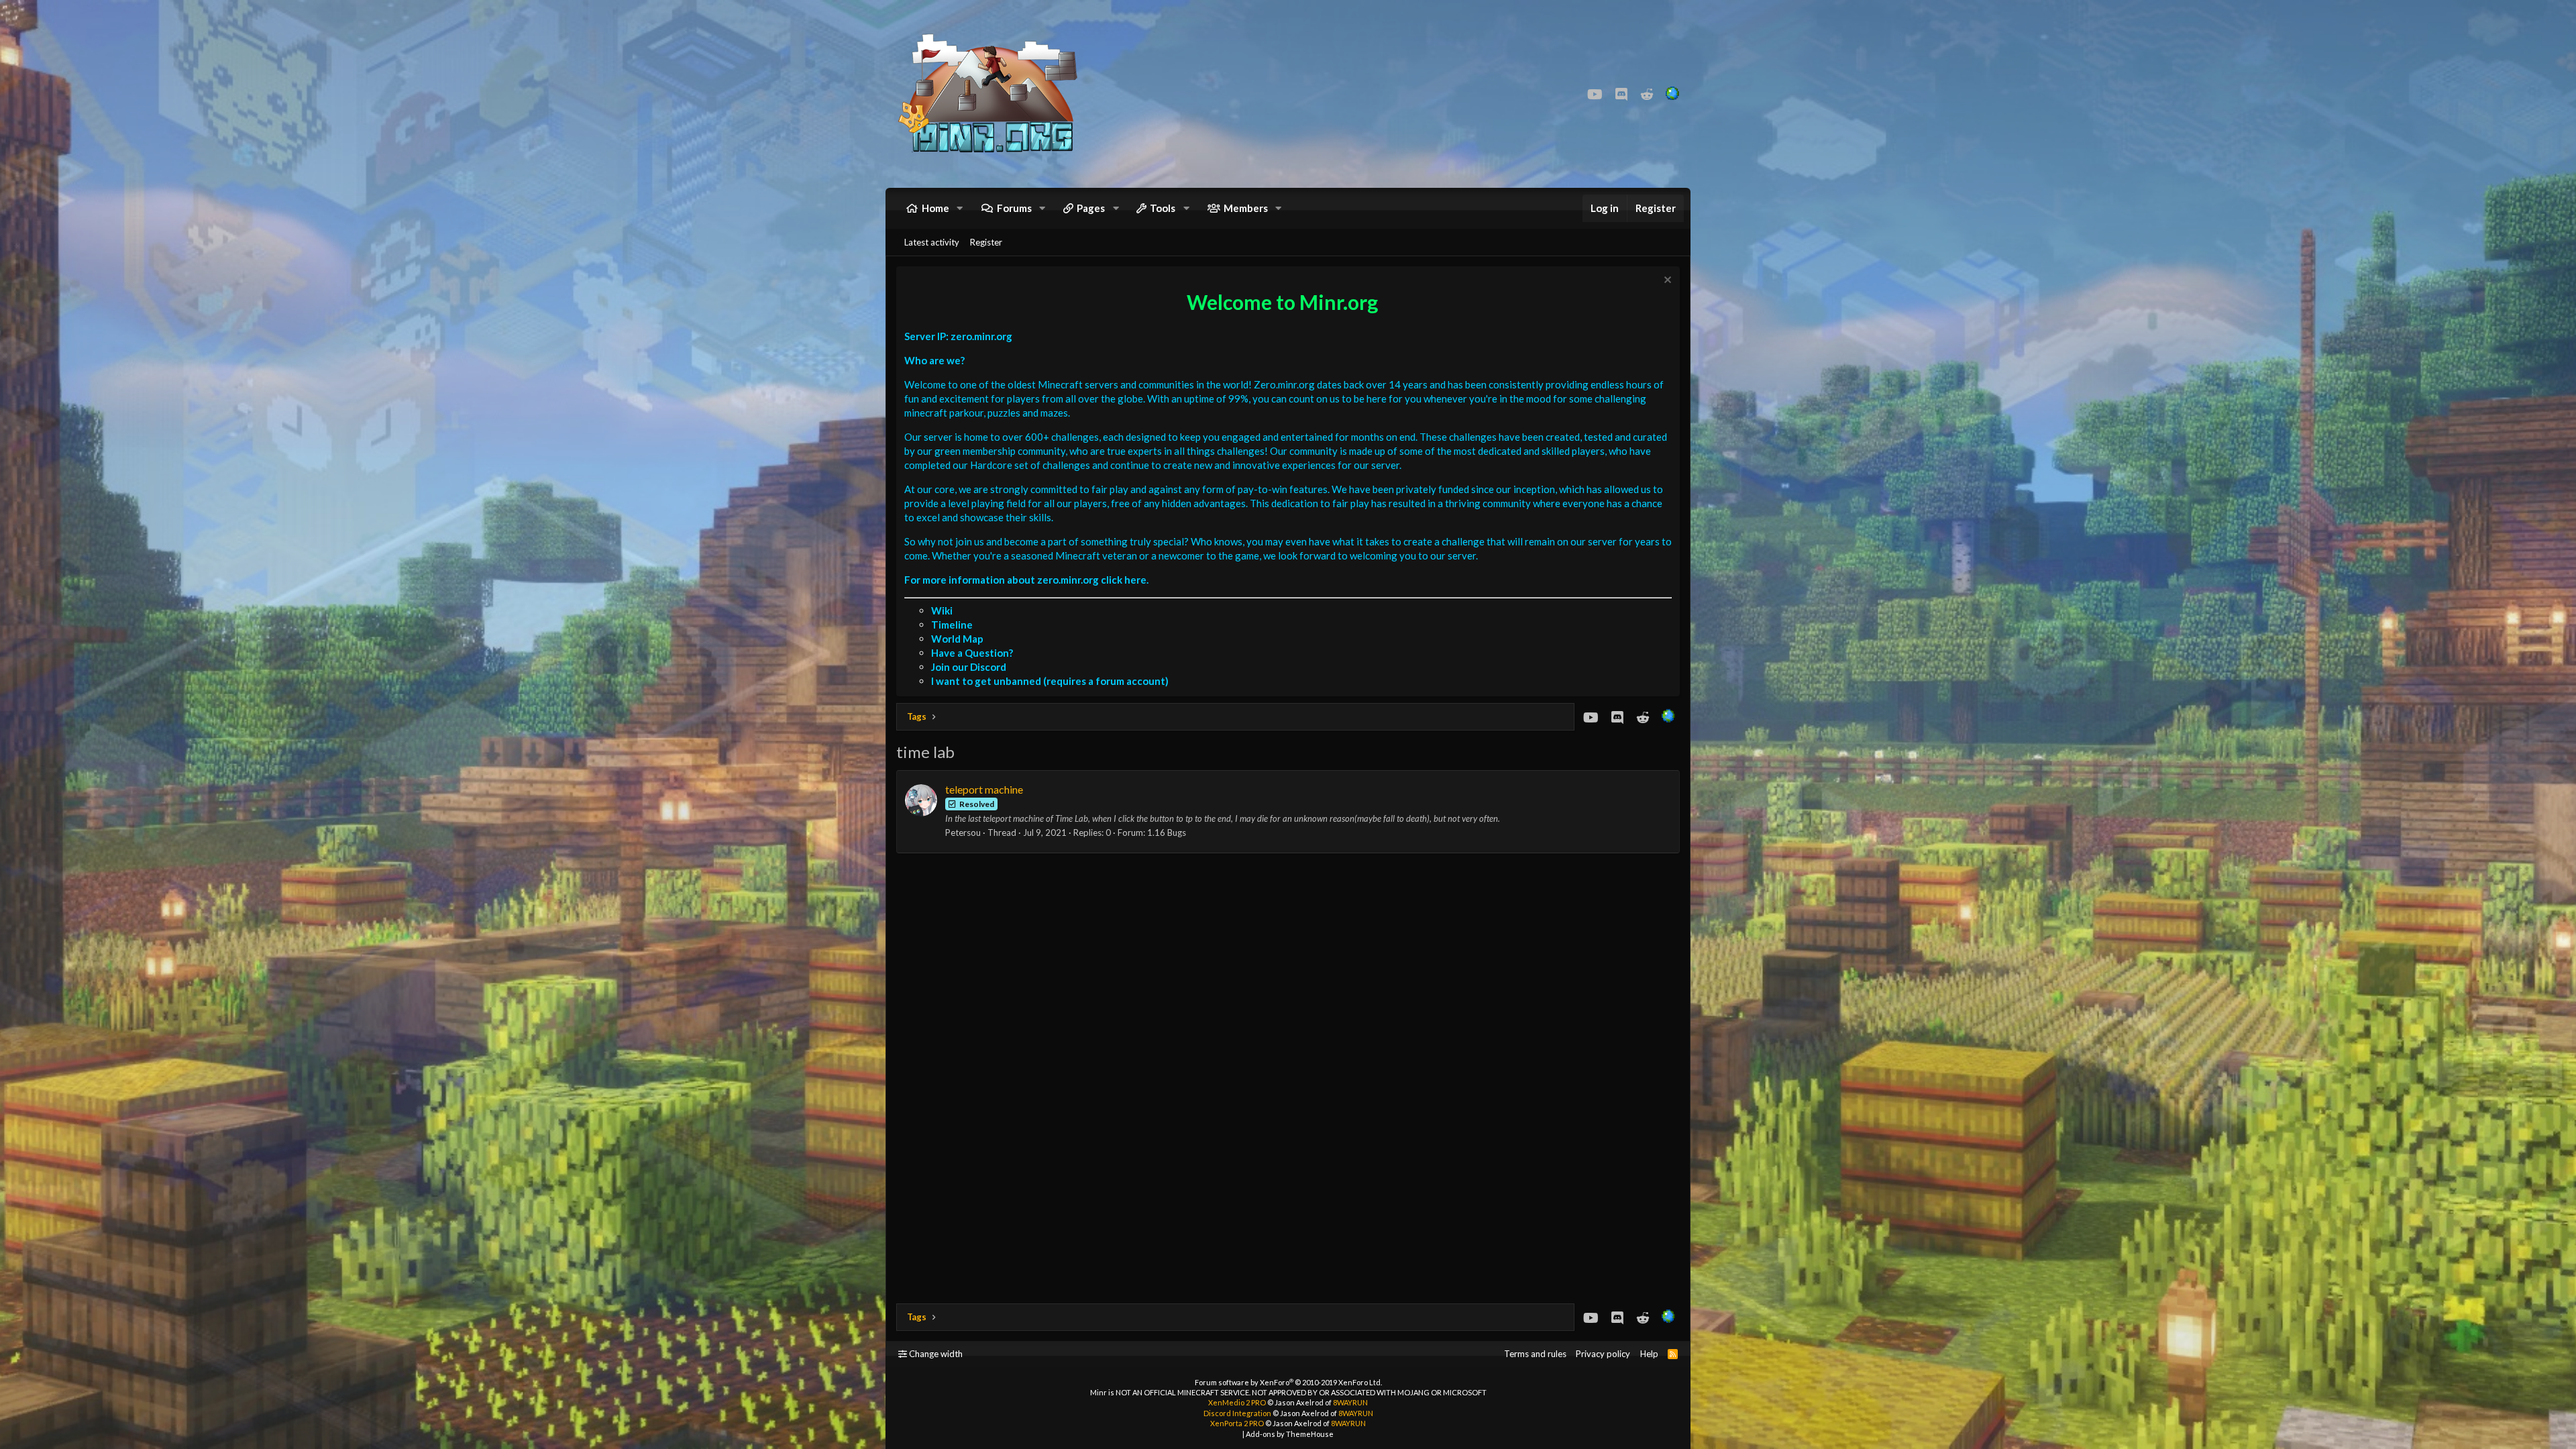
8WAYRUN (1350, 1402)
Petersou (963, 833)
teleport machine (984, 789)
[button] (960, 208)
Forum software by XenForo (1288, 1382)
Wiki (942, 610)
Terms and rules (1535, 1354)
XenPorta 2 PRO (1237, 1423)
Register (986, 242)
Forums (1014, 208)
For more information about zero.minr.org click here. (1026, 580)
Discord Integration (1237, 1413)
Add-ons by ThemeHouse (1290, 1434)
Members (1246, 208)
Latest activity (932, 242)
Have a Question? (972, 653)
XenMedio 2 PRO (1237, 1402)
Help (1649, 1354)
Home (935, 208)
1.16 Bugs (1167, 833)
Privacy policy (1603, 1354)
